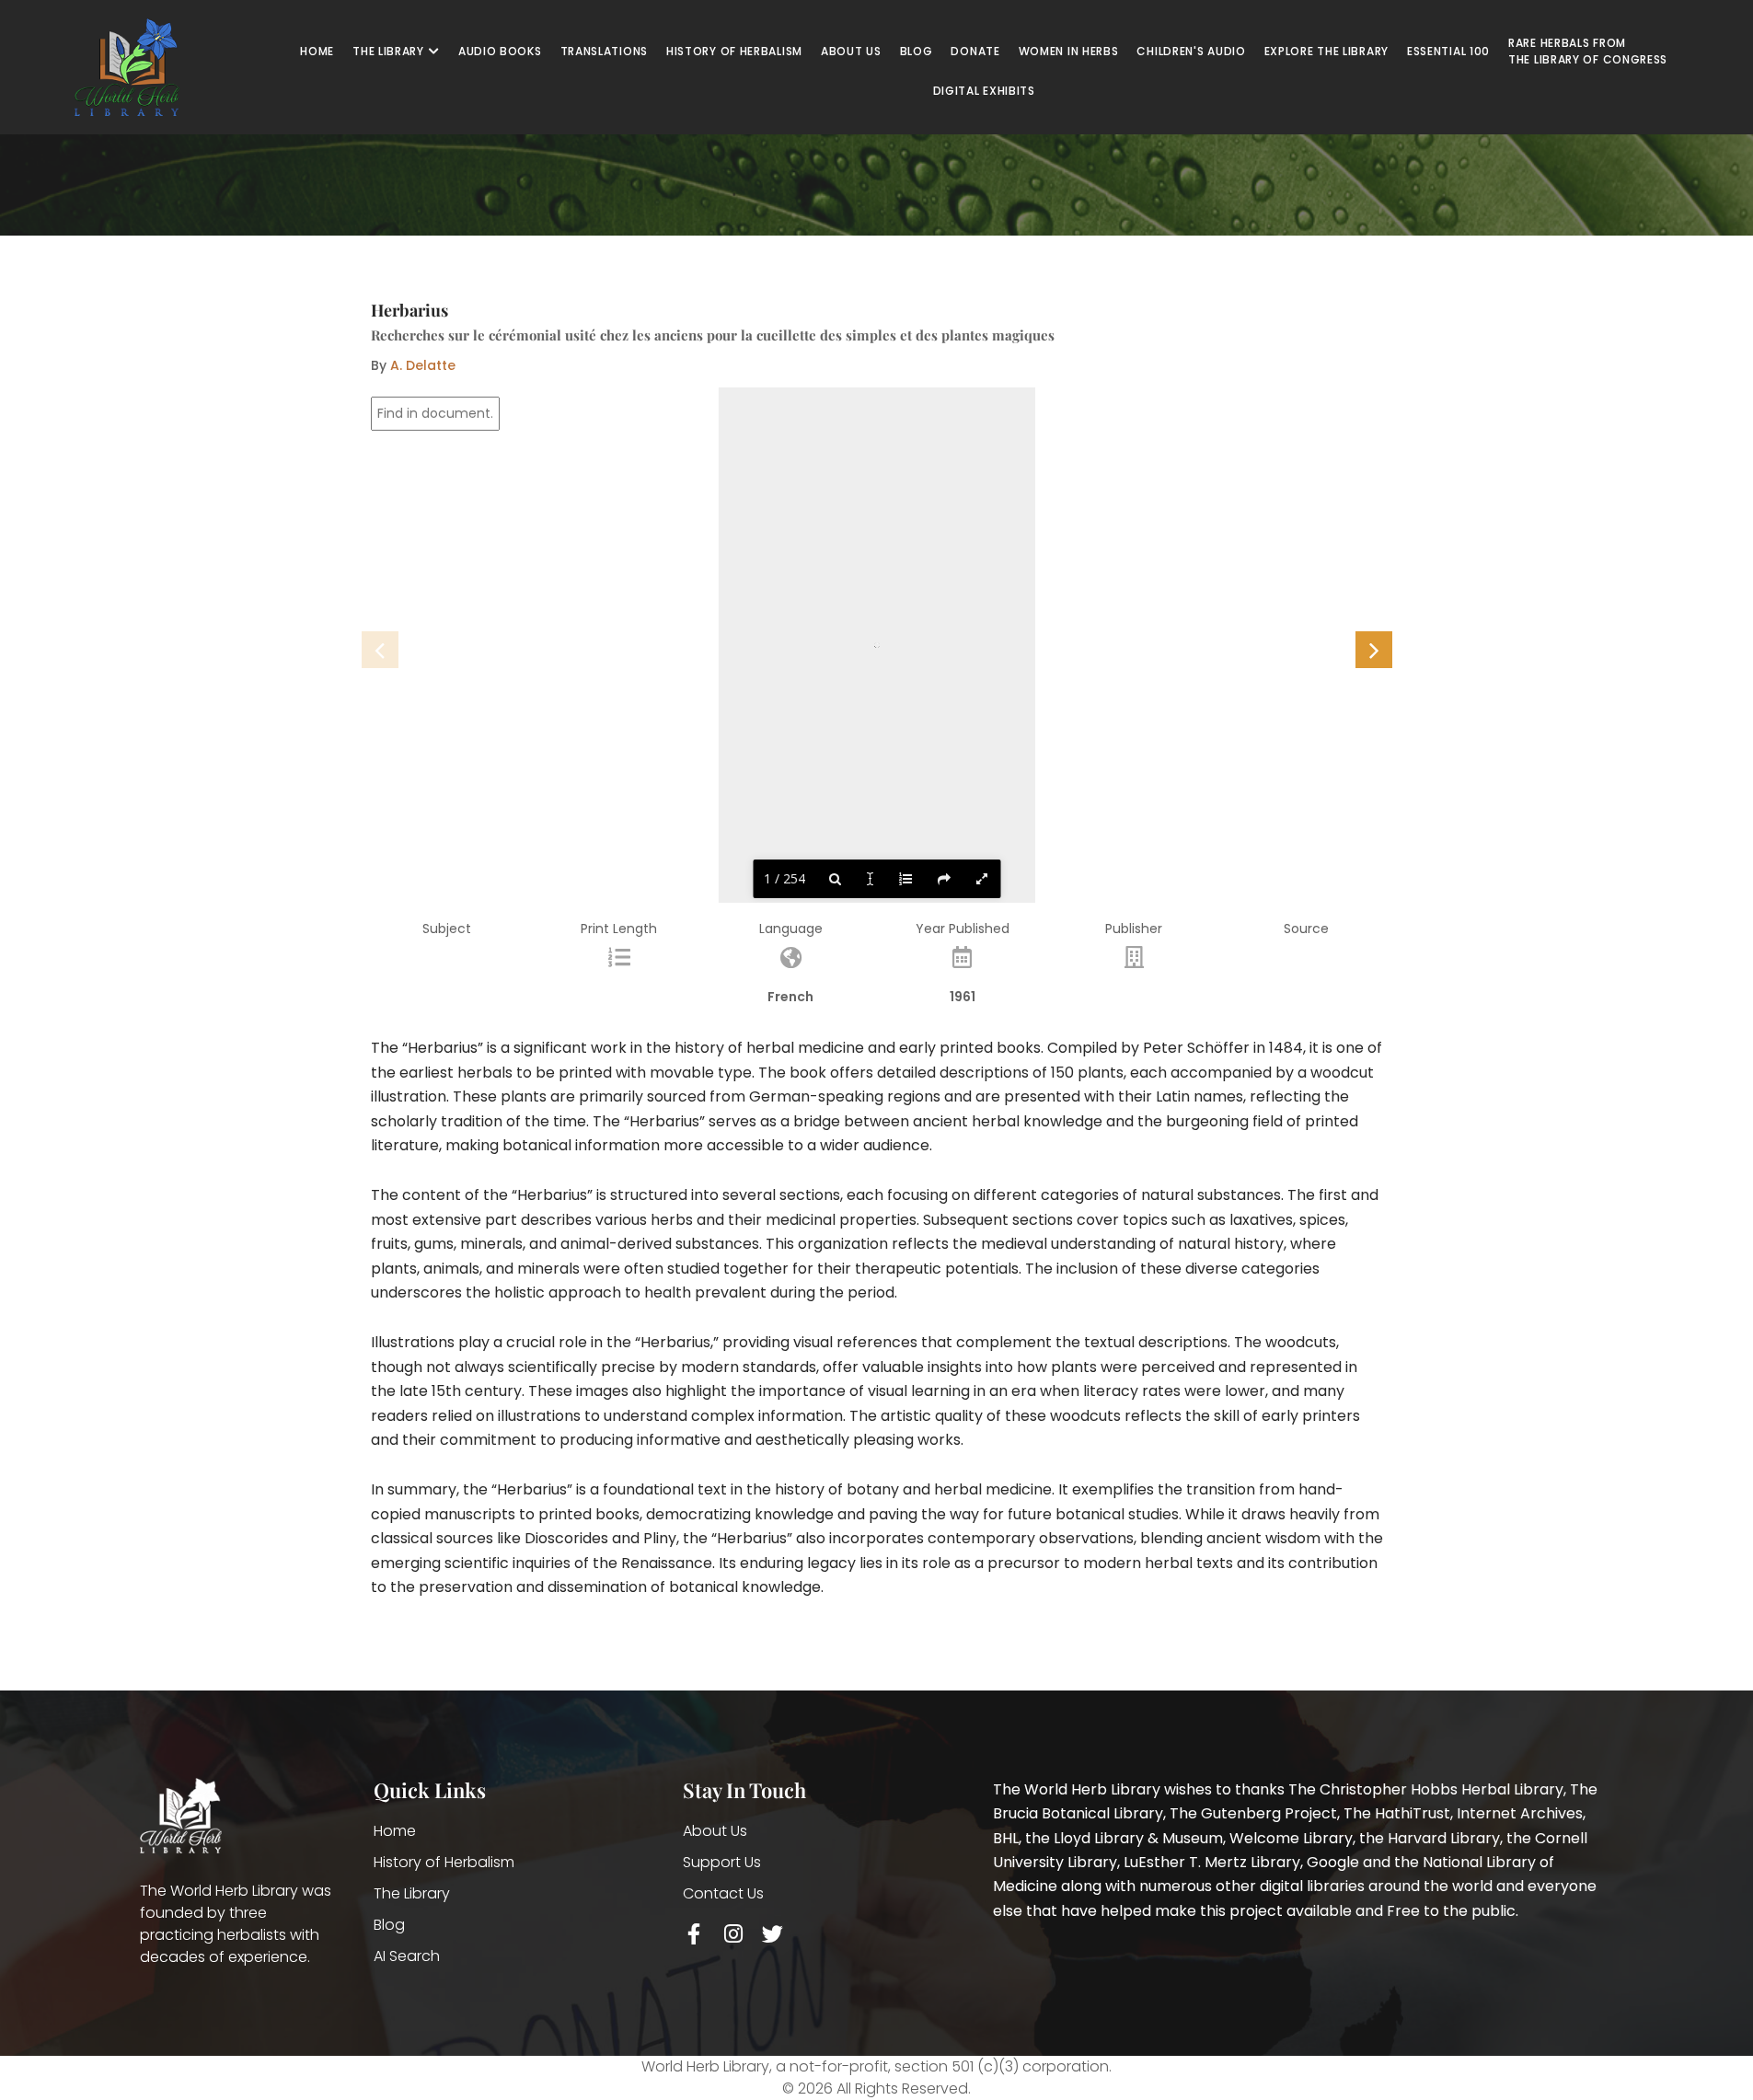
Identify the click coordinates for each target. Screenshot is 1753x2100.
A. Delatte (423, 365)
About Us (715, 1831)
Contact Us (723, 1893)
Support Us (722, 1862)
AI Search (407, 1956)
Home (395, 1831)
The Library (412, 1893)
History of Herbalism (444, 1862)
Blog (389, 1925)
